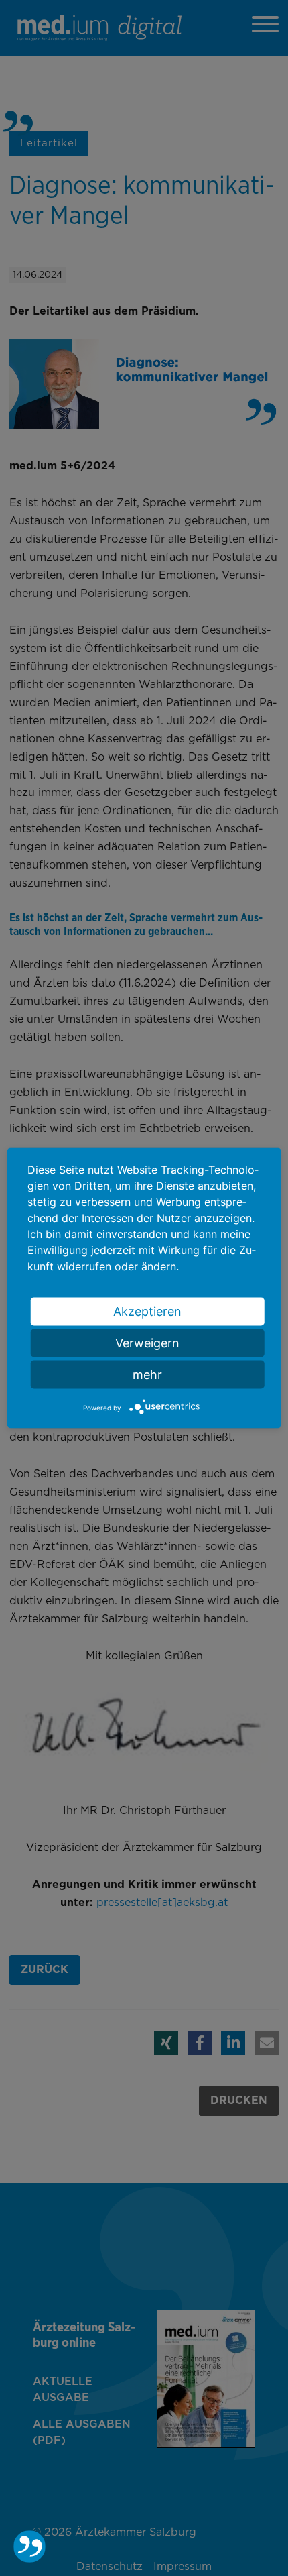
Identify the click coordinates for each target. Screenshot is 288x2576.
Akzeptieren (147, 1311)
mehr (147, 1374)
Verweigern (147, 1342)
